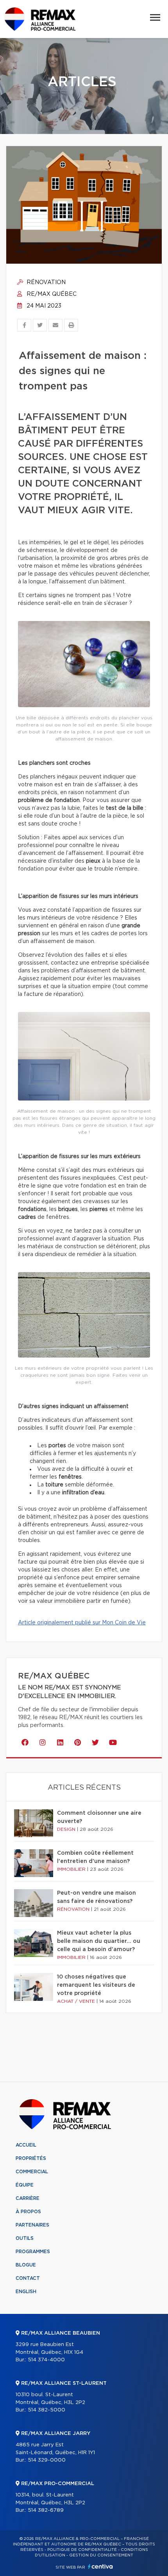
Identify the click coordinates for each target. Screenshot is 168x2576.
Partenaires (32, 2225)
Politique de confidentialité (82, 2550)
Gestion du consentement (101, 2555)
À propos (28, 2212)
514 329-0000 (47, 2460)
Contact (28, 2278)
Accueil (26, 2145)
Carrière (28, 2198)
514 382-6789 (46, 2510)
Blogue (26, 2265)
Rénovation (45, 282)
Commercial (32, 2172)
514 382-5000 (46, 2410)
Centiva (100, 2566)
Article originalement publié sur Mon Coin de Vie (82, 1623)
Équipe (25, 2185)
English (26, 2292)
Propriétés (31, 2158)
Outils (25, 2238)
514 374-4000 (46, 2360)
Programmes (33, 2252)
